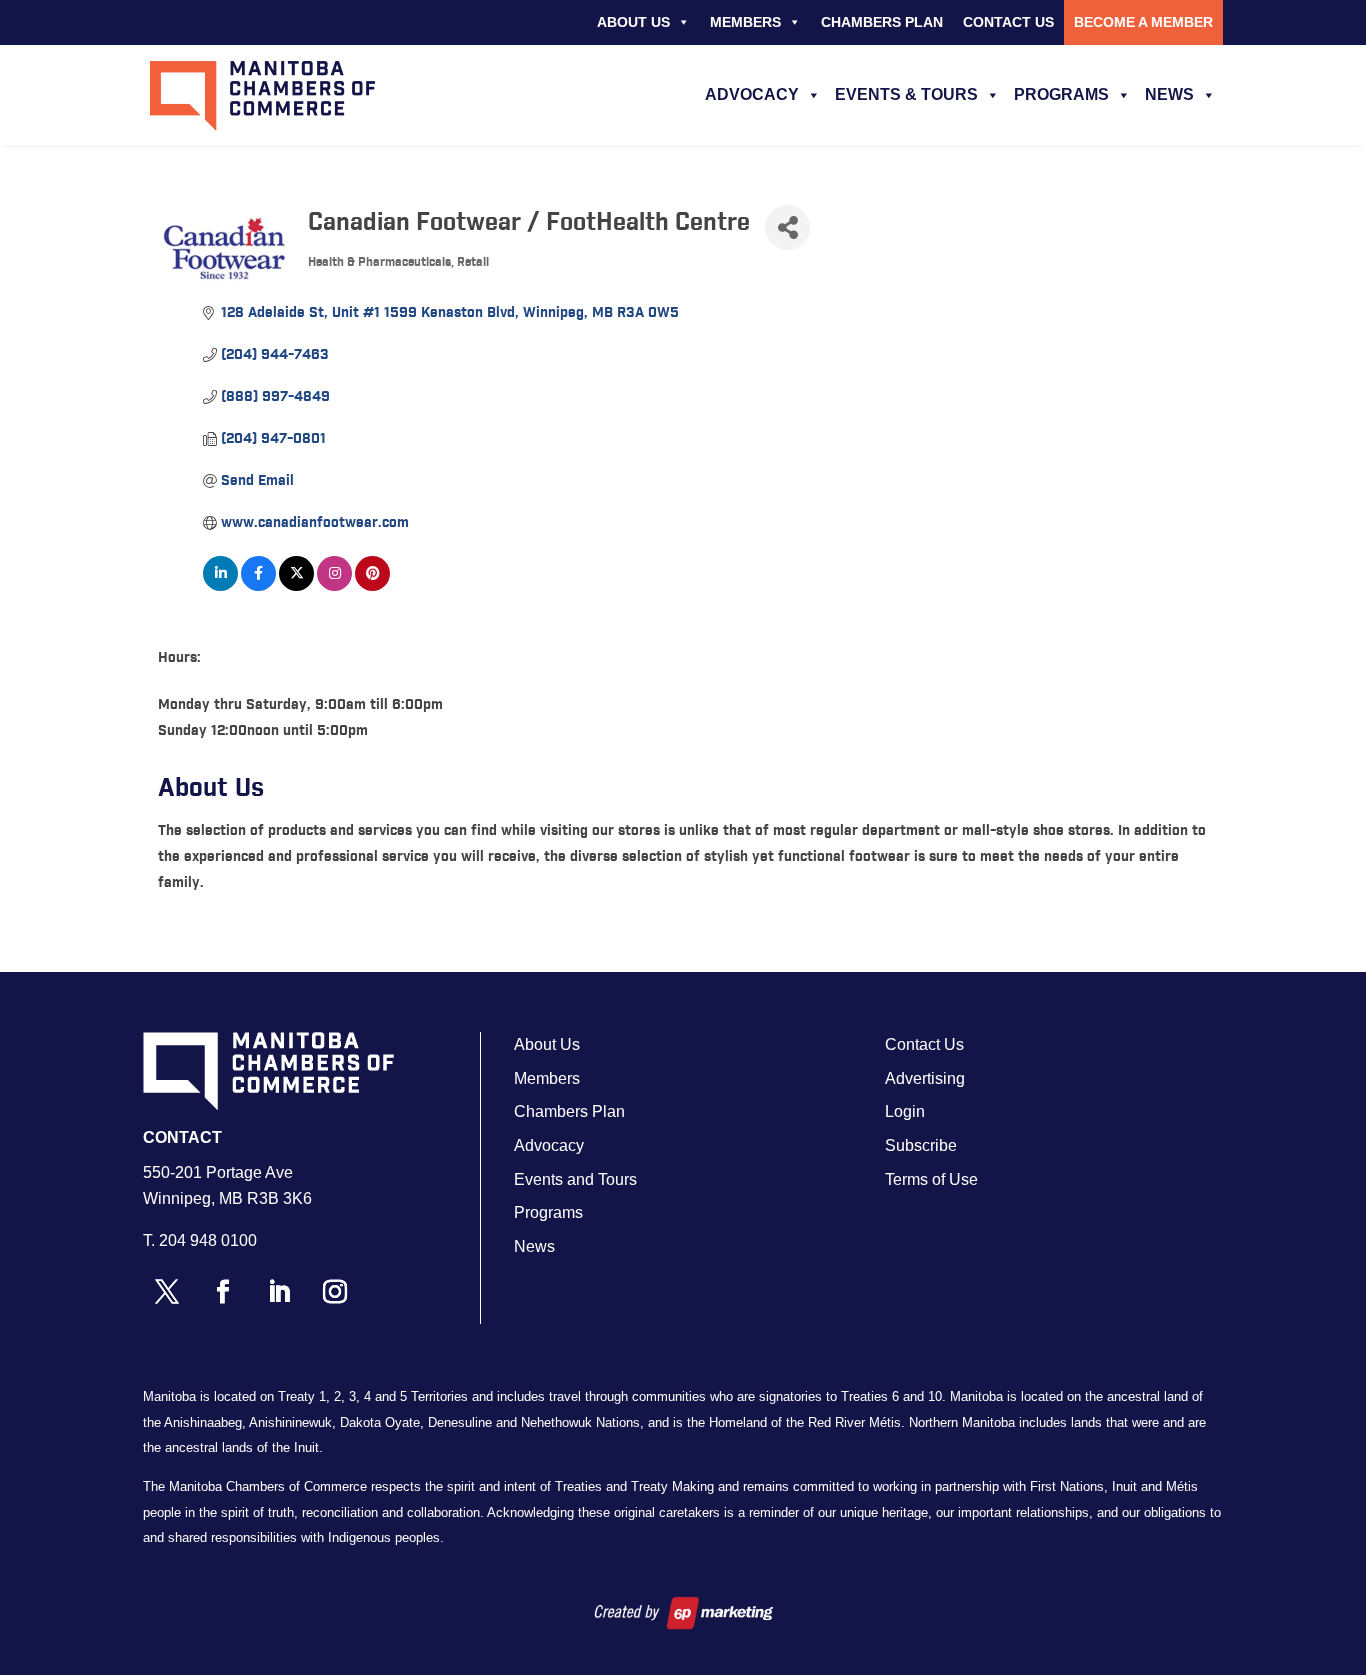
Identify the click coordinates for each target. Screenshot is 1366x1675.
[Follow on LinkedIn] (279, 1292)
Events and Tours (575, 1179)
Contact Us (1008, 22)
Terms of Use (931, 1179)
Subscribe (921, 1145)
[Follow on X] (167, 1292)
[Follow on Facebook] (223, 1292)
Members (745, 22)
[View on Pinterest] (372, 587)
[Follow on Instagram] (335, 1292)
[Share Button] (787, 227)
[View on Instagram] (334, 587)
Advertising (925, 1078)
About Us (633, 22)
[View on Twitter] (296, 587)
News (1169, 94)
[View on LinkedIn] (220, 587)
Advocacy (752, 94)
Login (905, 1111)
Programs (1061, 94)
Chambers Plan (882, 22)
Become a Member (1143, 22)
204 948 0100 (208, 1240)
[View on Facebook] (258, 587)
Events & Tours (906, 94)
